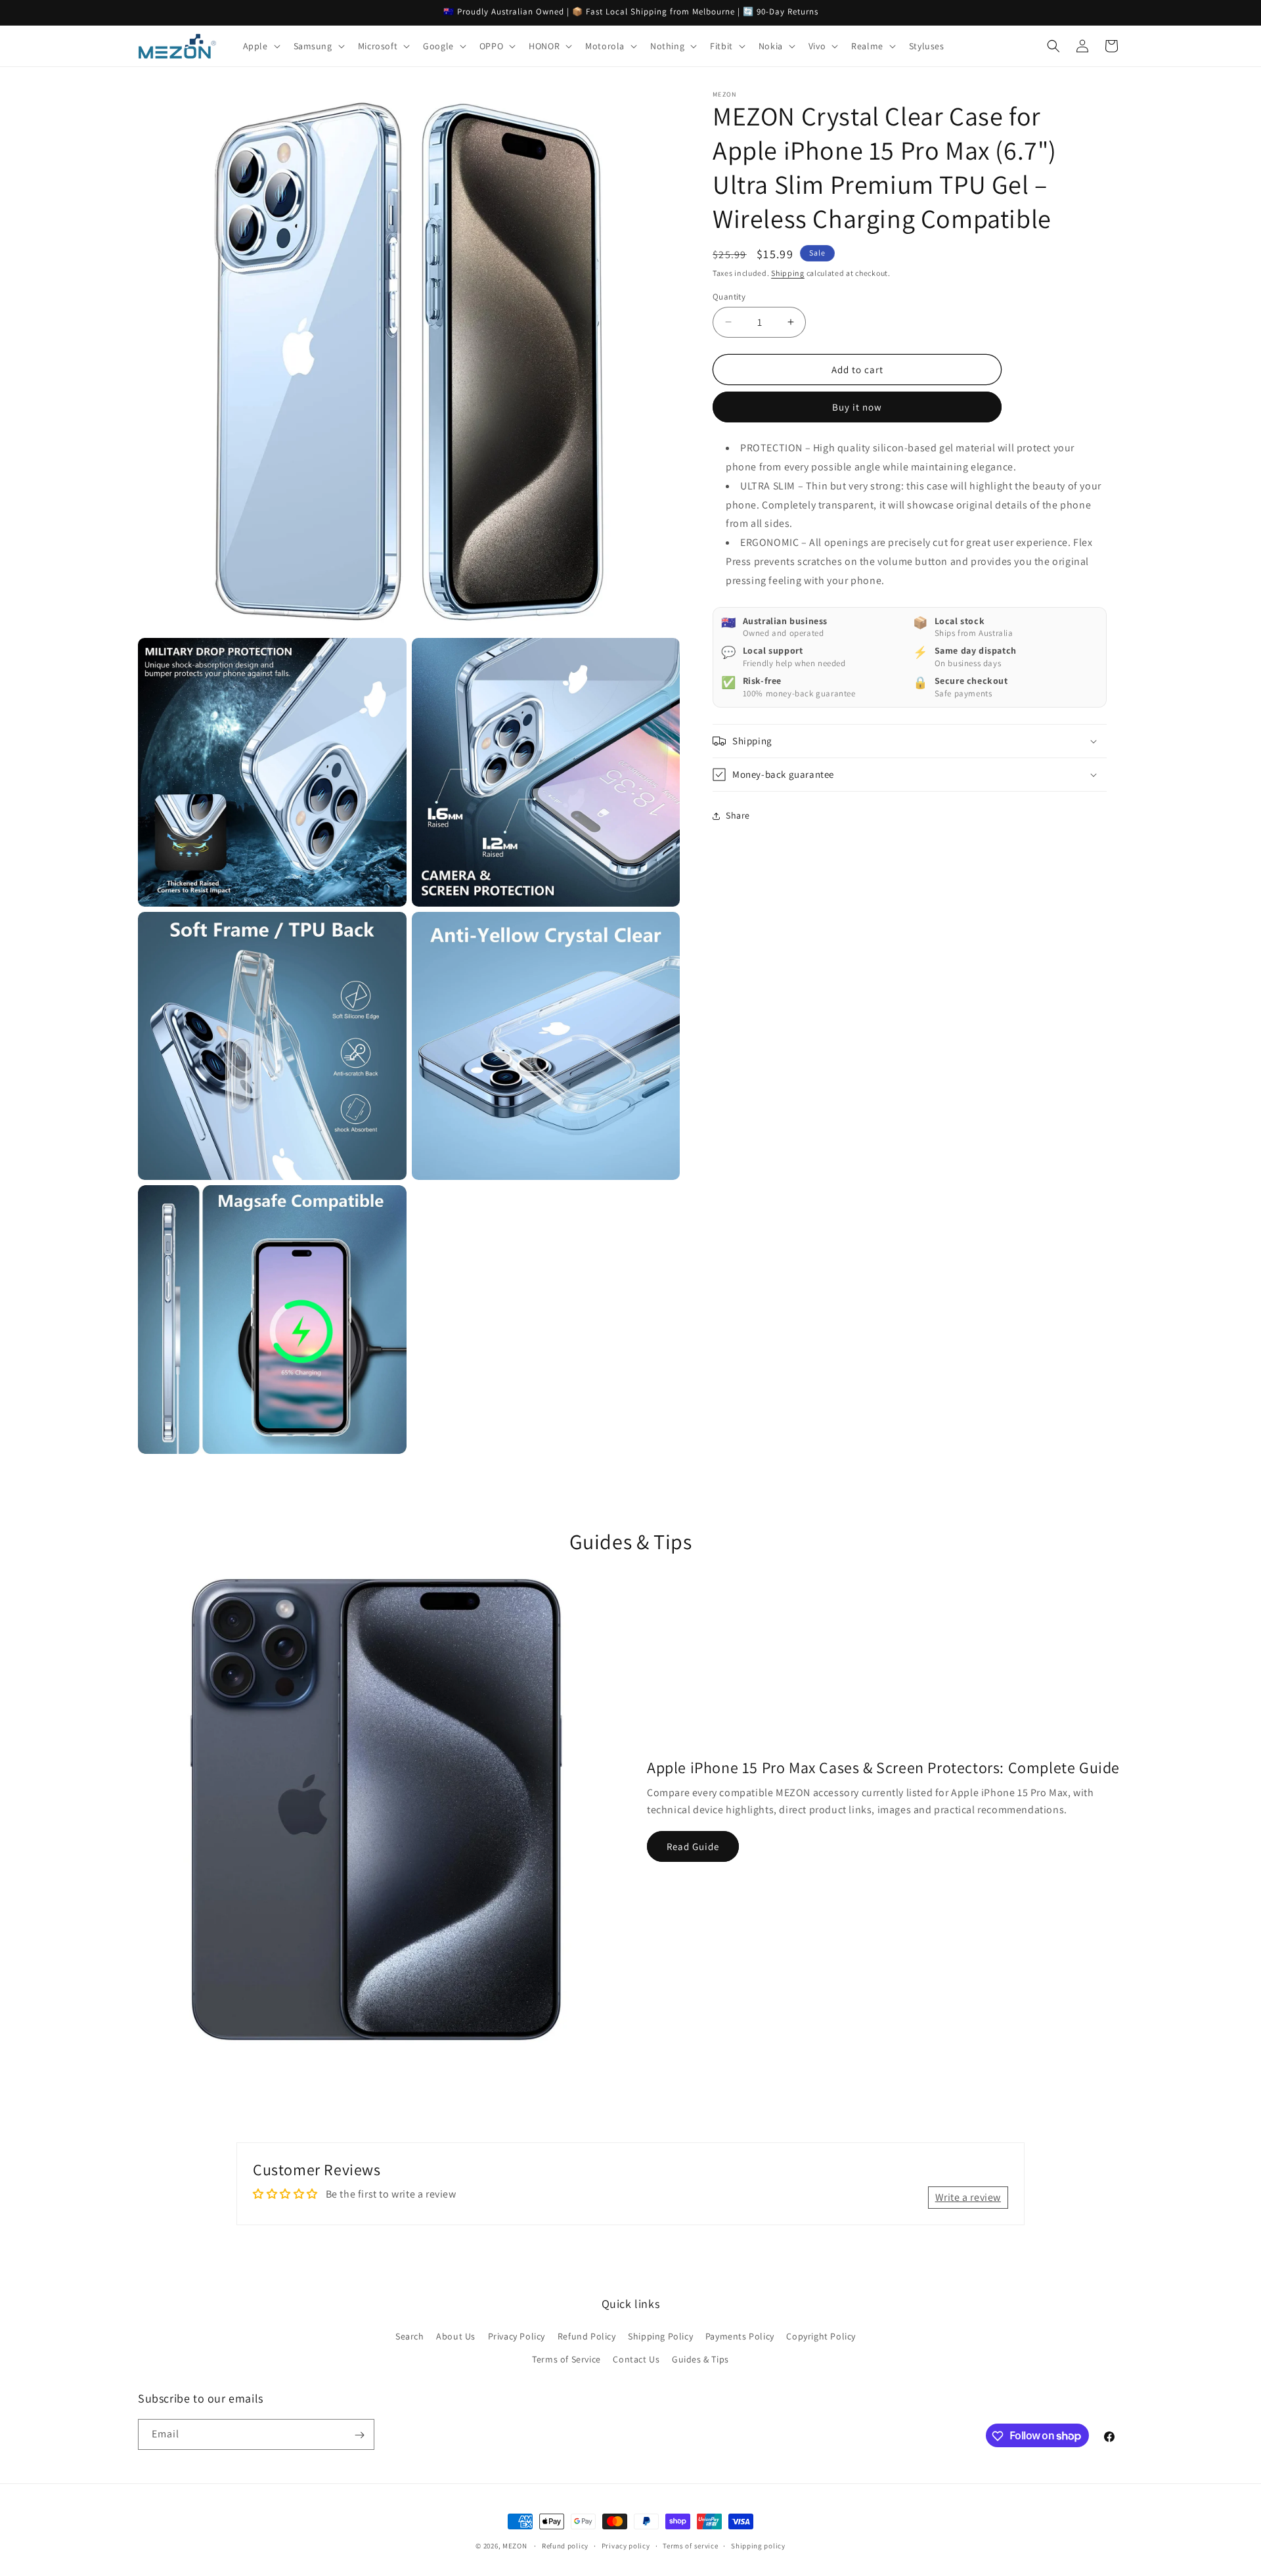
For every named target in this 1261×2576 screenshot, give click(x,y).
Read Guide (693, 1846)
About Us (456, 2336)
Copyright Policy (821, 2336)
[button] (260, 46)
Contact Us (636, 2359)
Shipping (788, 273)
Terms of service (690, 2545)
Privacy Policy (517, 2336)
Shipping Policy (660, 2336)
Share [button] (738, 815)
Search (410, 2336)
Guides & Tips (700, 2359)
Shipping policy (758, 2545)
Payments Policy (740, 2336)
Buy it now (857, 407)
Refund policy (565, 2545)
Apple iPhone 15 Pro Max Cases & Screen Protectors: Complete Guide (883, 1767)
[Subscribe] (359, 2435)
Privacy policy (626, 2545)
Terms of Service (566, 2359)
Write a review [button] (968, 2197)
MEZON (515, 2546)
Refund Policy (587, 2336)
